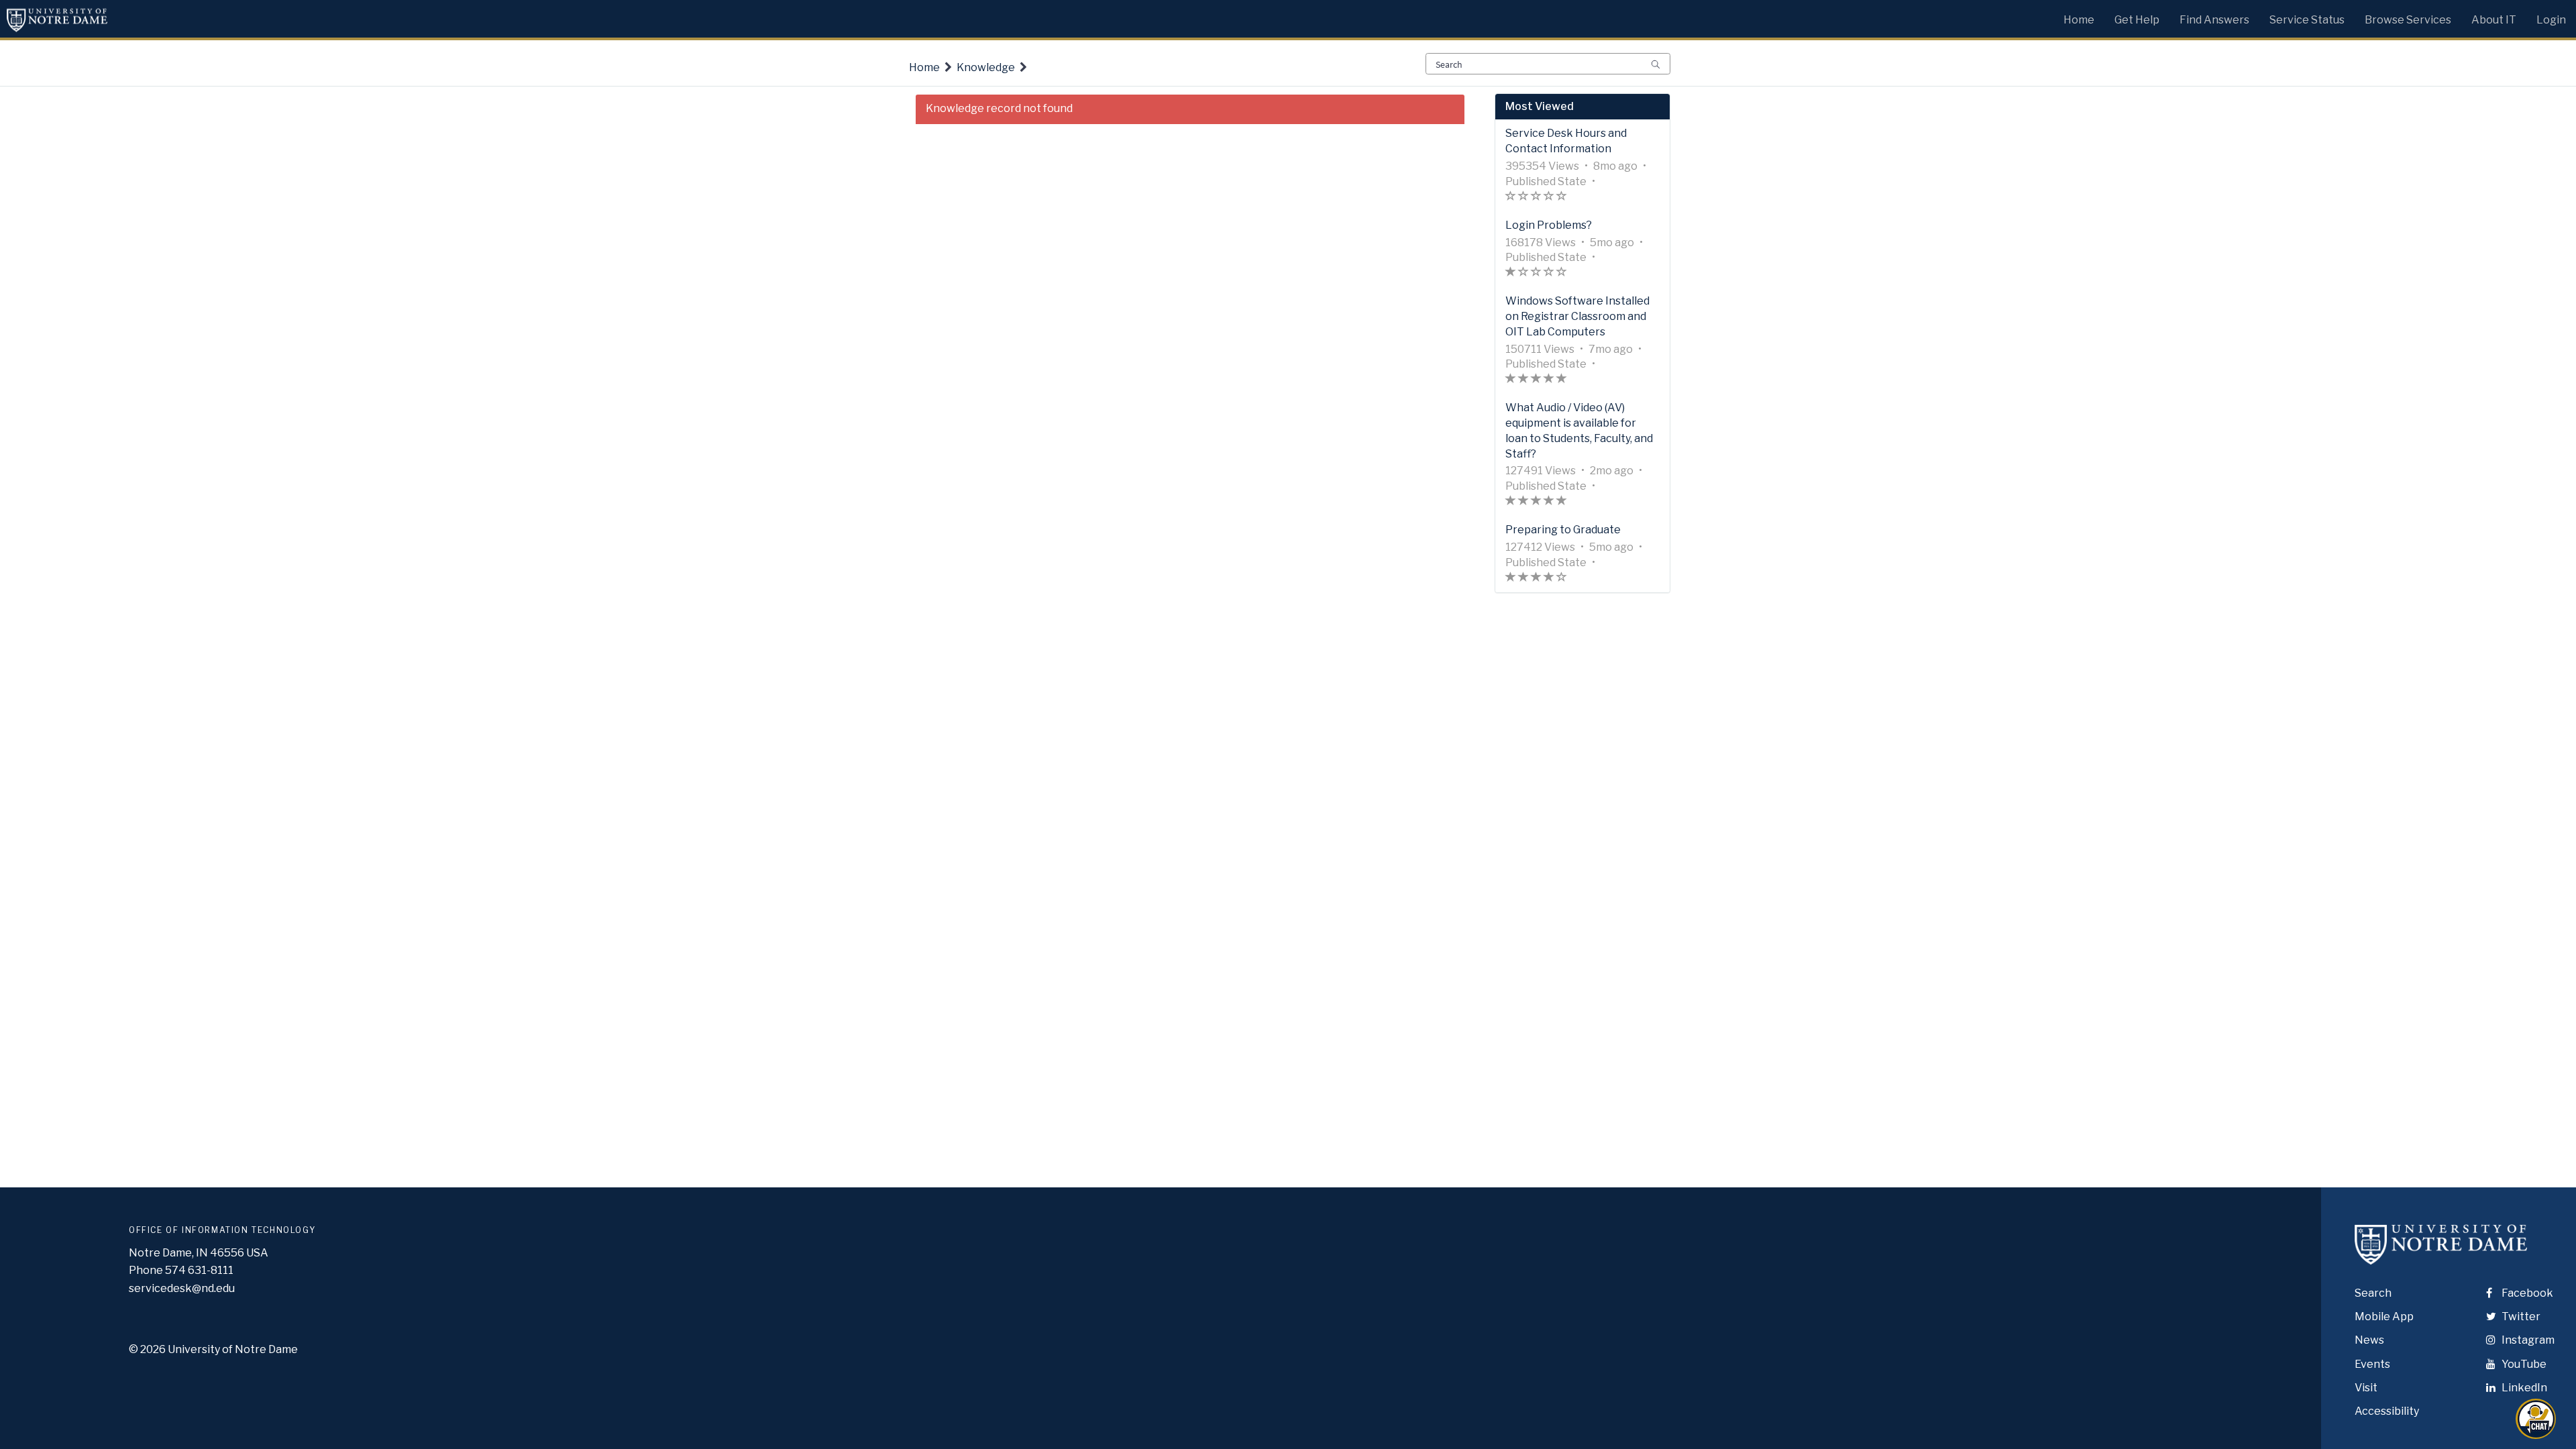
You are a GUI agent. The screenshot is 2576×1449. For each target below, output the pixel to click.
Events (2372, 1364)
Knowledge (986, 67)
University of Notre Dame (233, 1349)
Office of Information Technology (222, 1230)
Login (2551, 20)
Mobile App (2384, 1317)
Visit (2366, 1388)
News (2369, 1340)
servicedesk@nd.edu (182, 1288)
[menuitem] (2079, 17)
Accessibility (2387, 1411)
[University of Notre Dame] (2441, 1256)
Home (924, 67)
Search (2373, 1293)
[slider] (1536, 198)
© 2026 (147, 1349)
